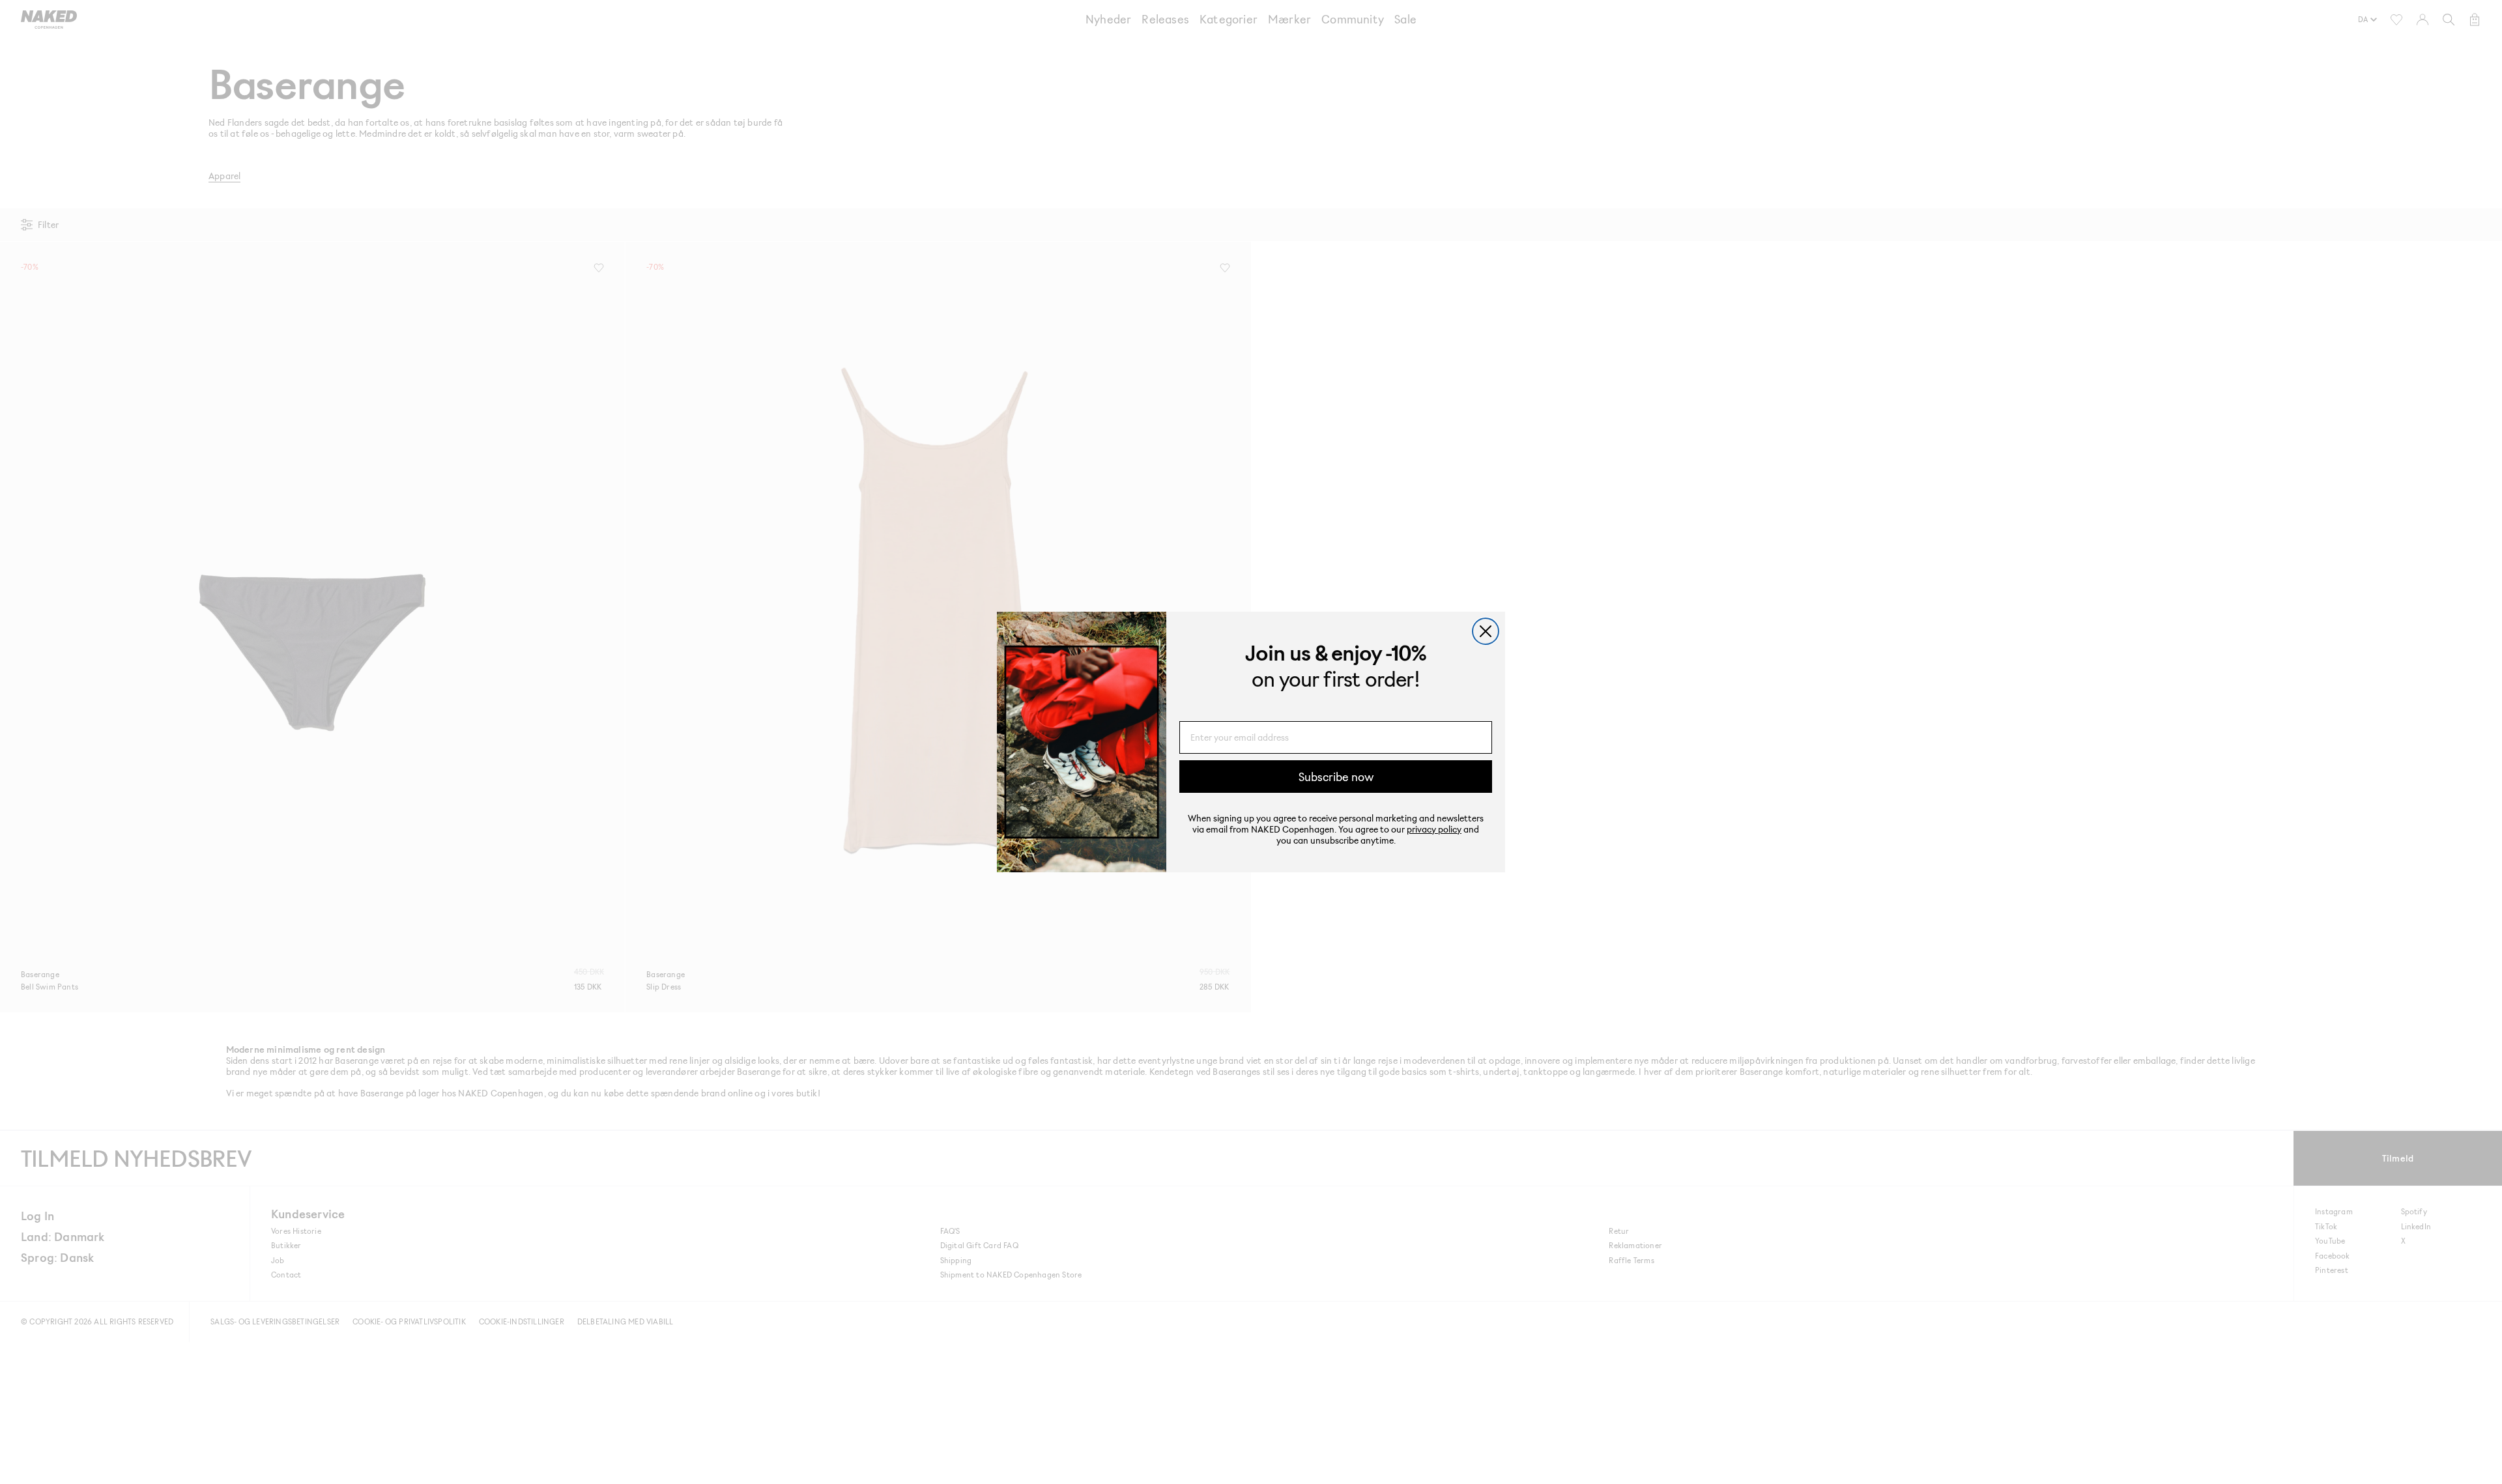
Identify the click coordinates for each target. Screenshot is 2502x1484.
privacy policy (1434, 829)
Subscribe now (1336, 777)
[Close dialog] (1486, 631)
